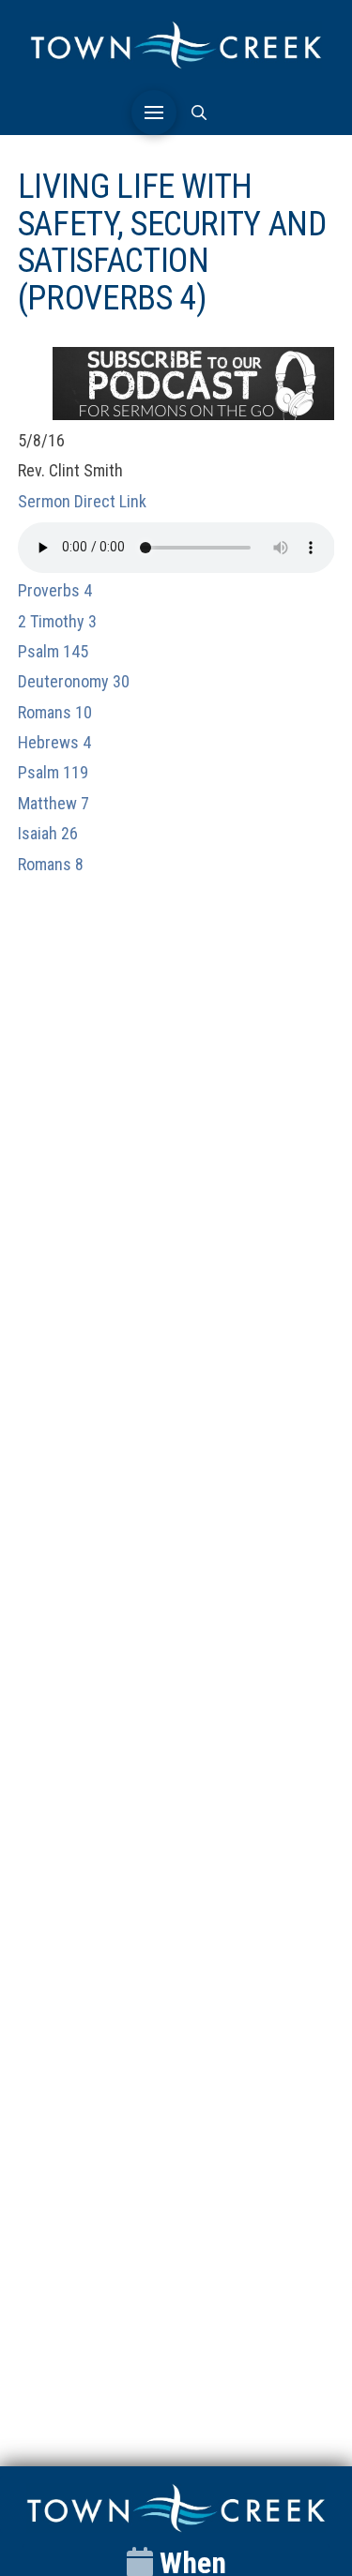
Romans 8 (51, 864)
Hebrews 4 (54, 742)
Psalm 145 (53, 651)
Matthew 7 (54, 803)
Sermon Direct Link (82, 501)
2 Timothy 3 (57, 621)
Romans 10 (55, 712)
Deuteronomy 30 (74, 681)
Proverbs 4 (55, 590)
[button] (154, 113)
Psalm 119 (53, 772)
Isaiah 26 (48, 833)
